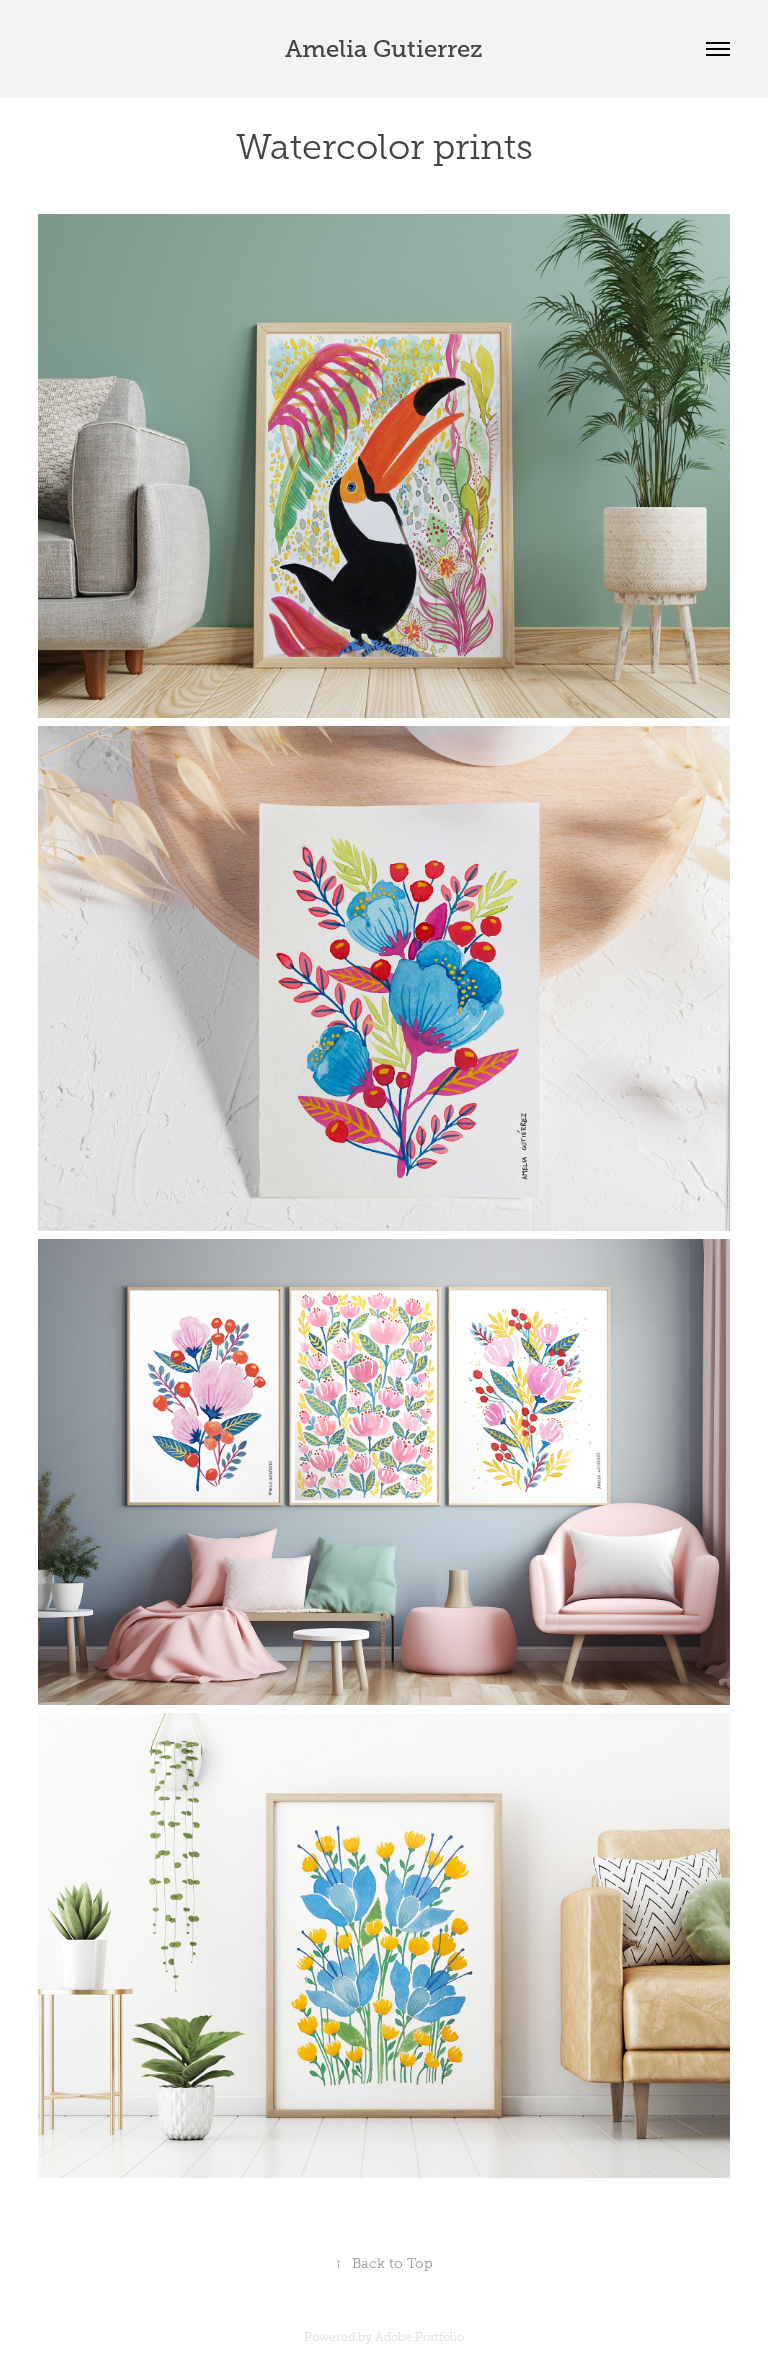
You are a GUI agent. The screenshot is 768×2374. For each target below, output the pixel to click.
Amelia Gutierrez (384, 48)
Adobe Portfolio (419, 2337)
